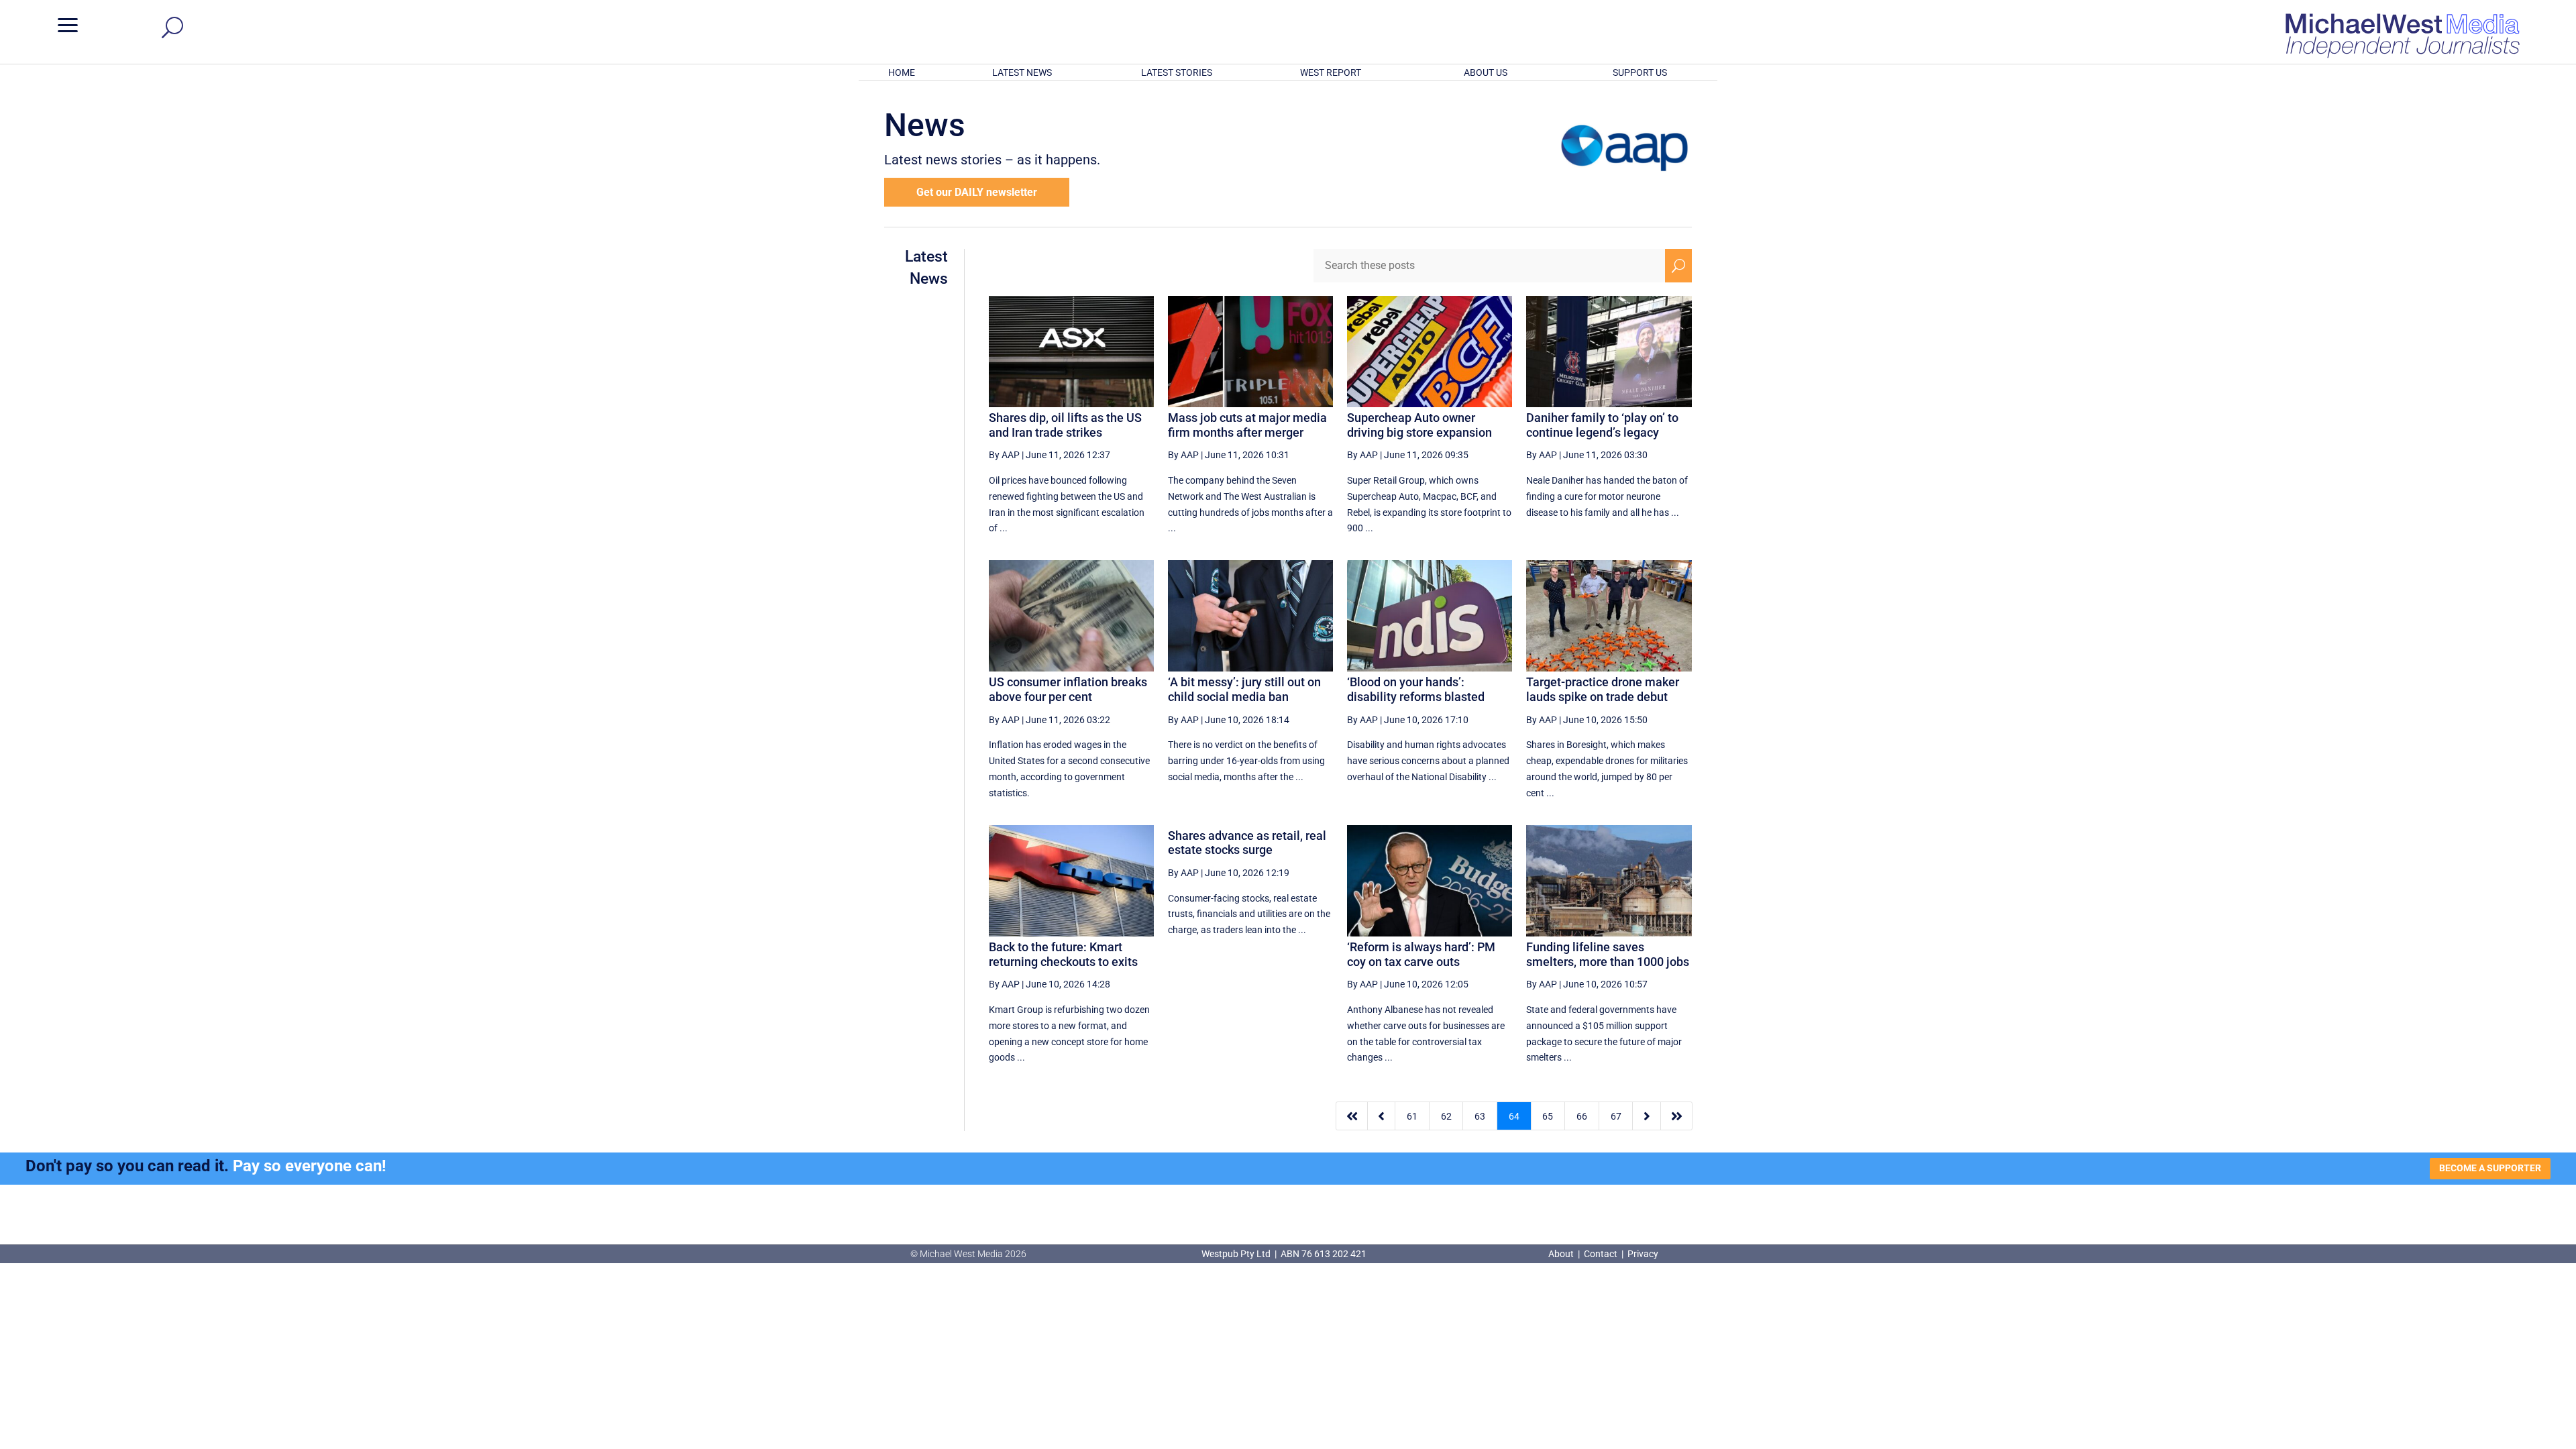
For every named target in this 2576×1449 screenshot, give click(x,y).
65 (1548, 1116)
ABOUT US (1486, 72)
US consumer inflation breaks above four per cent (1068, 689)
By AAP (1004, 455)
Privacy (1643, 1254)
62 (1446, 1116)
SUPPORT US (1640, 72)
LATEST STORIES (1177, 72)
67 (1616, 1116)
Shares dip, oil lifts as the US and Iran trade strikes (1065, 425)
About (1562, 1254)
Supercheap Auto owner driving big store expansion (1419, 425)
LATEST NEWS (1022, 72)
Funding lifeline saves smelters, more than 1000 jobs (1608, 954)
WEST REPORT (1331, 72)
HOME (902, 72)
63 (1480, 1116)
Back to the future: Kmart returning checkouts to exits (1063, 954)
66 (1582, 1116)
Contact (1601, 1254)
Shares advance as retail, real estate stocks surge (1247, 843)
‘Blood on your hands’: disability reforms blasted (1416, 689)
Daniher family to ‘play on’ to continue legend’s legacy (1602, 425)
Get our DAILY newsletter (977, 192)
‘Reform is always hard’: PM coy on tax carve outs (1421, 954)
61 (1412, 1116)
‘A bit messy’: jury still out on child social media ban (1244, 689)
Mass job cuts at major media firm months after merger (1247, 425)
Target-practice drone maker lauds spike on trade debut (1603, 689)
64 (1514, 1116)
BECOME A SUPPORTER (2490, 1168)
